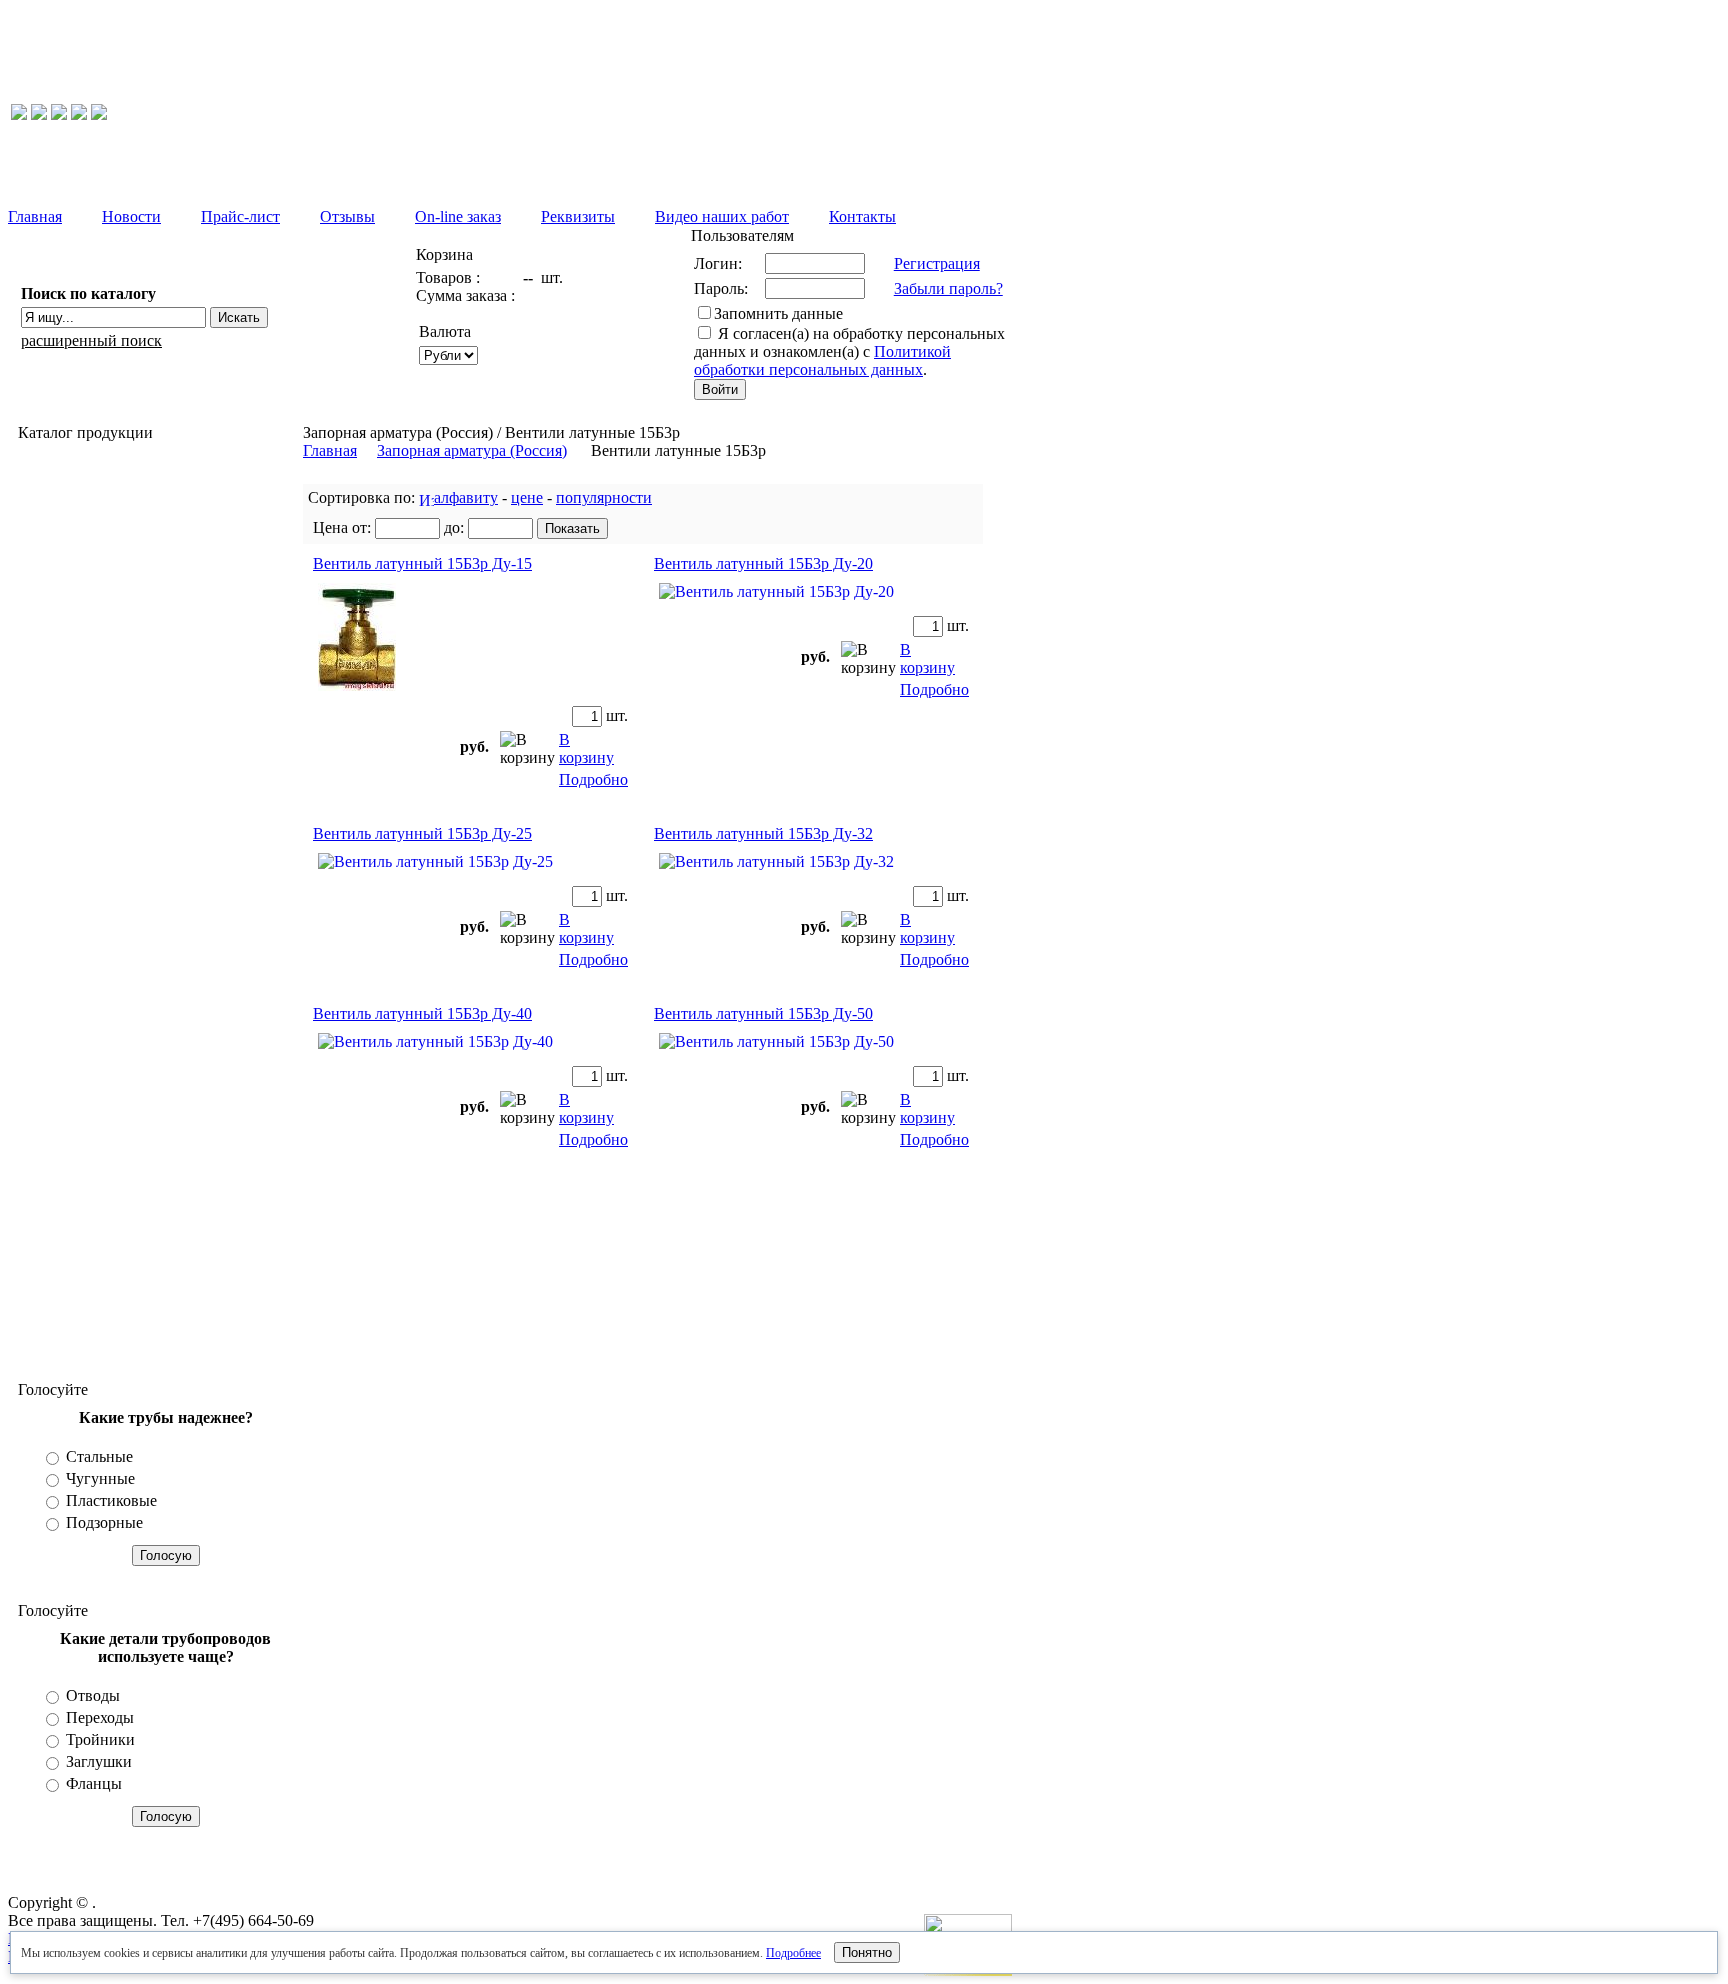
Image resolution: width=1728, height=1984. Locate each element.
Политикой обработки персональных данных (822, 360)
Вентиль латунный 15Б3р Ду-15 (422, 563)
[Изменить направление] (426, 497)
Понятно (867, 1952)
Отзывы (347, 216)
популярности (604, 497)
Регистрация (937, 263)
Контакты (862, 216)
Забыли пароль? (948, 288)
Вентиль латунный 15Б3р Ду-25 (422, 833)
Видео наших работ (722, 216)
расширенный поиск (91, 340)
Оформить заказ (560, 344)
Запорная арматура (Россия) (472, 450)
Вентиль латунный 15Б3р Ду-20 (763, 563)
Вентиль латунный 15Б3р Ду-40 (422, 1013)
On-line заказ (458, 216)
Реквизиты (578, 216)
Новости (131, 216)
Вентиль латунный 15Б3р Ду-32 (763, 833)
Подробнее (793, 1953)
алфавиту (466, 497)
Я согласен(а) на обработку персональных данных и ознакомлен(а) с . (849, 351)
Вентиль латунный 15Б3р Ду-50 (763, 1013)
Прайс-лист (240, 216)
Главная (35, 216)
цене (527, 497)
